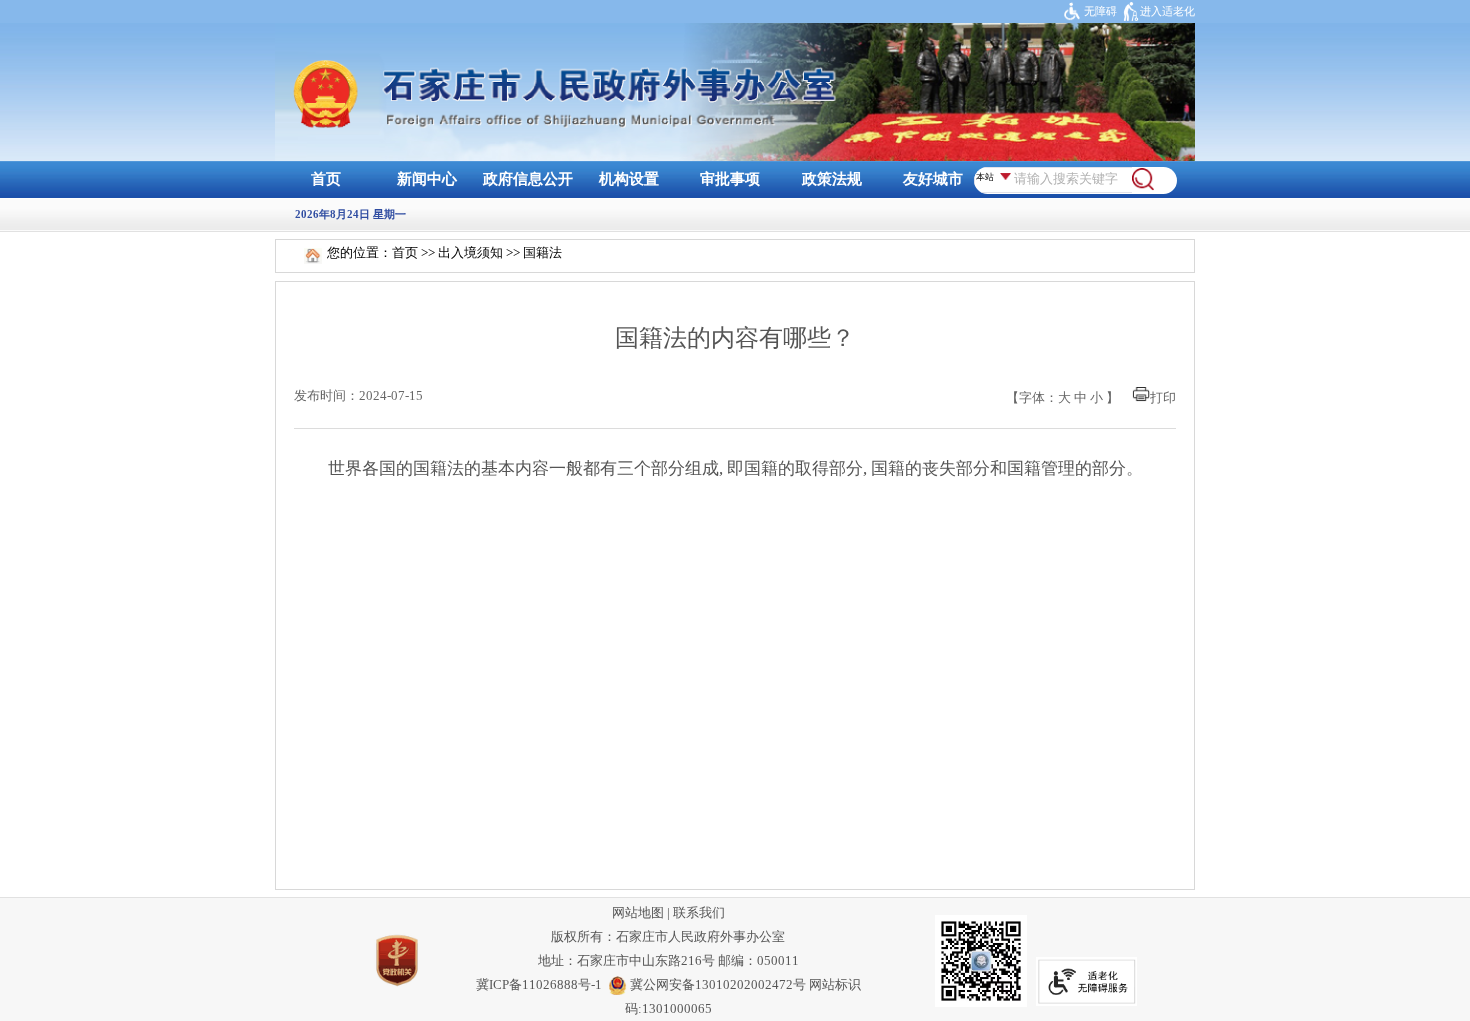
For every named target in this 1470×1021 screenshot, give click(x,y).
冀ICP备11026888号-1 (539, 985)
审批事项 (730, 179)
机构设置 (629, 179)
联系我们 (699, 913)
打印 (1163, 398)
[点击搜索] (1143, 187)
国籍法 (542, 253)
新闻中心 (427, 179)
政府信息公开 (528, 179)
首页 (326, 179)
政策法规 (832, 179)
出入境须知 (470, 253)
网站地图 (638, 913)
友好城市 (933, 179)
